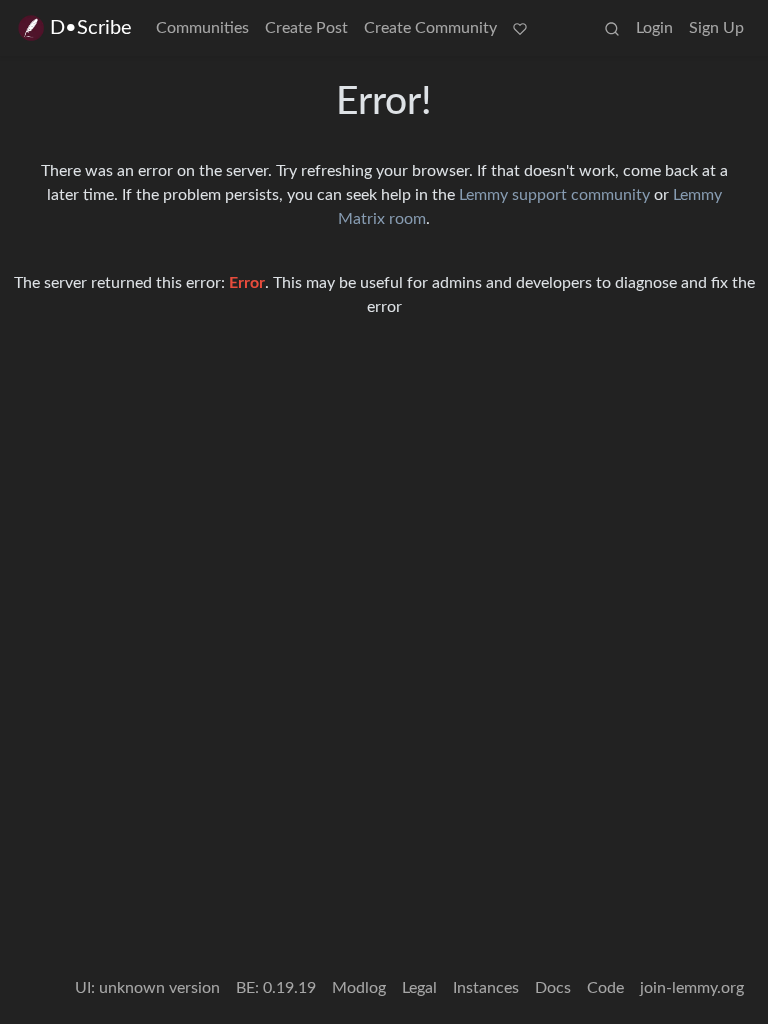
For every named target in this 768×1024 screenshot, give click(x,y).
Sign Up (716, 28)
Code (605, 988)
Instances (486, 988)
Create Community (430, 28)
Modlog (359, 988)
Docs (553, 988)
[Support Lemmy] (520, 28)
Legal (419, 988)
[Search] (612, 28)
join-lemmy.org (692, 988)
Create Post (306, 28)
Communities (202, 28)
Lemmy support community (554, 195)
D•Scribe (91, 28)
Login (654, 28)
